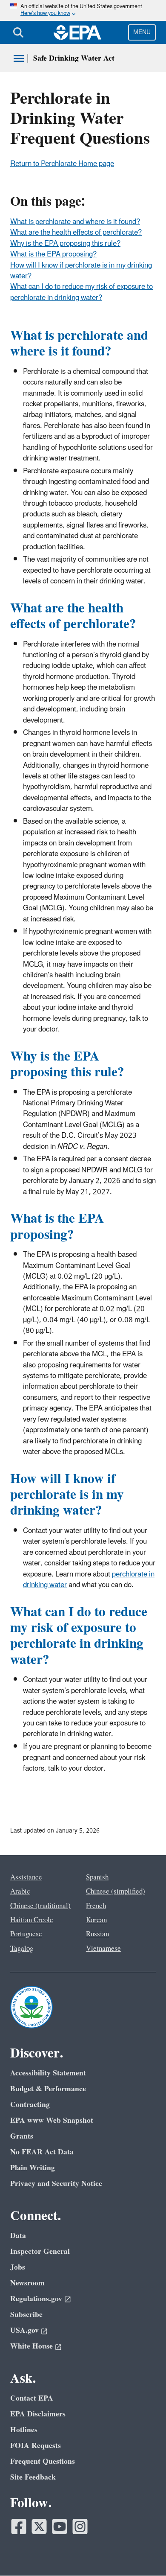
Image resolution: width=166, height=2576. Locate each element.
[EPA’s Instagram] (80, 2526)
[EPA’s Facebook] (19, 2526)
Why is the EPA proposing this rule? (65, 244)
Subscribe (26, 2315)
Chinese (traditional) (40, 1906)
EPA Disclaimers (38, 2414)
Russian (97, 1934)
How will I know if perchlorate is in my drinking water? (81, 271)
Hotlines (24, 2430)
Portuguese (26, 1934)
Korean (96, 1920)
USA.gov (24, 2330)
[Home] (77, 32)
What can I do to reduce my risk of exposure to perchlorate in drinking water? (82, 292)
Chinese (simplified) (116, 1891)
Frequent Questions (43, 2461)
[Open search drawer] (18, 32)
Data (18, 2236)
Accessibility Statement (48, 2073)
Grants (22, 2136)
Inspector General (40, 2251)
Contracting (30, 2105)
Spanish (97, 1877)
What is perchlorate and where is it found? (75, 222)
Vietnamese (103, 1949)
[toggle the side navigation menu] (19, 58)
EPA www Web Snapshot (52, 2120)
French (96, 1906)
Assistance (26, 1877)
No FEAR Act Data (42, 2152)
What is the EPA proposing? (53, 254)
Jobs (18, 2267)
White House (31, 2346)
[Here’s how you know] (83, 10)
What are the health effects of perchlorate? (76, 233)
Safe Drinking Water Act (74, 58)
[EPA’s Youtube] (60, 2526)
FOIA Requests (36, 2446)
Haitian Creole (32, 1920)
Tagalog (22, 1949)
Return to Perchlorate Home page (62, 164)
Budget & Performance (48, 2089)
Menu (142, 32)
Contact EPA (32, 2398)
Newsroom (27, 2283)
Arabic (20, 1891)
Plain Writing (33, 2168)
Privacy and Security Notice (56, 2184)
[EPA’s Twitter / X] (39, 2526)
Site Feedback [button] (33, 2477)
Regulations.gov (36, 2299)
